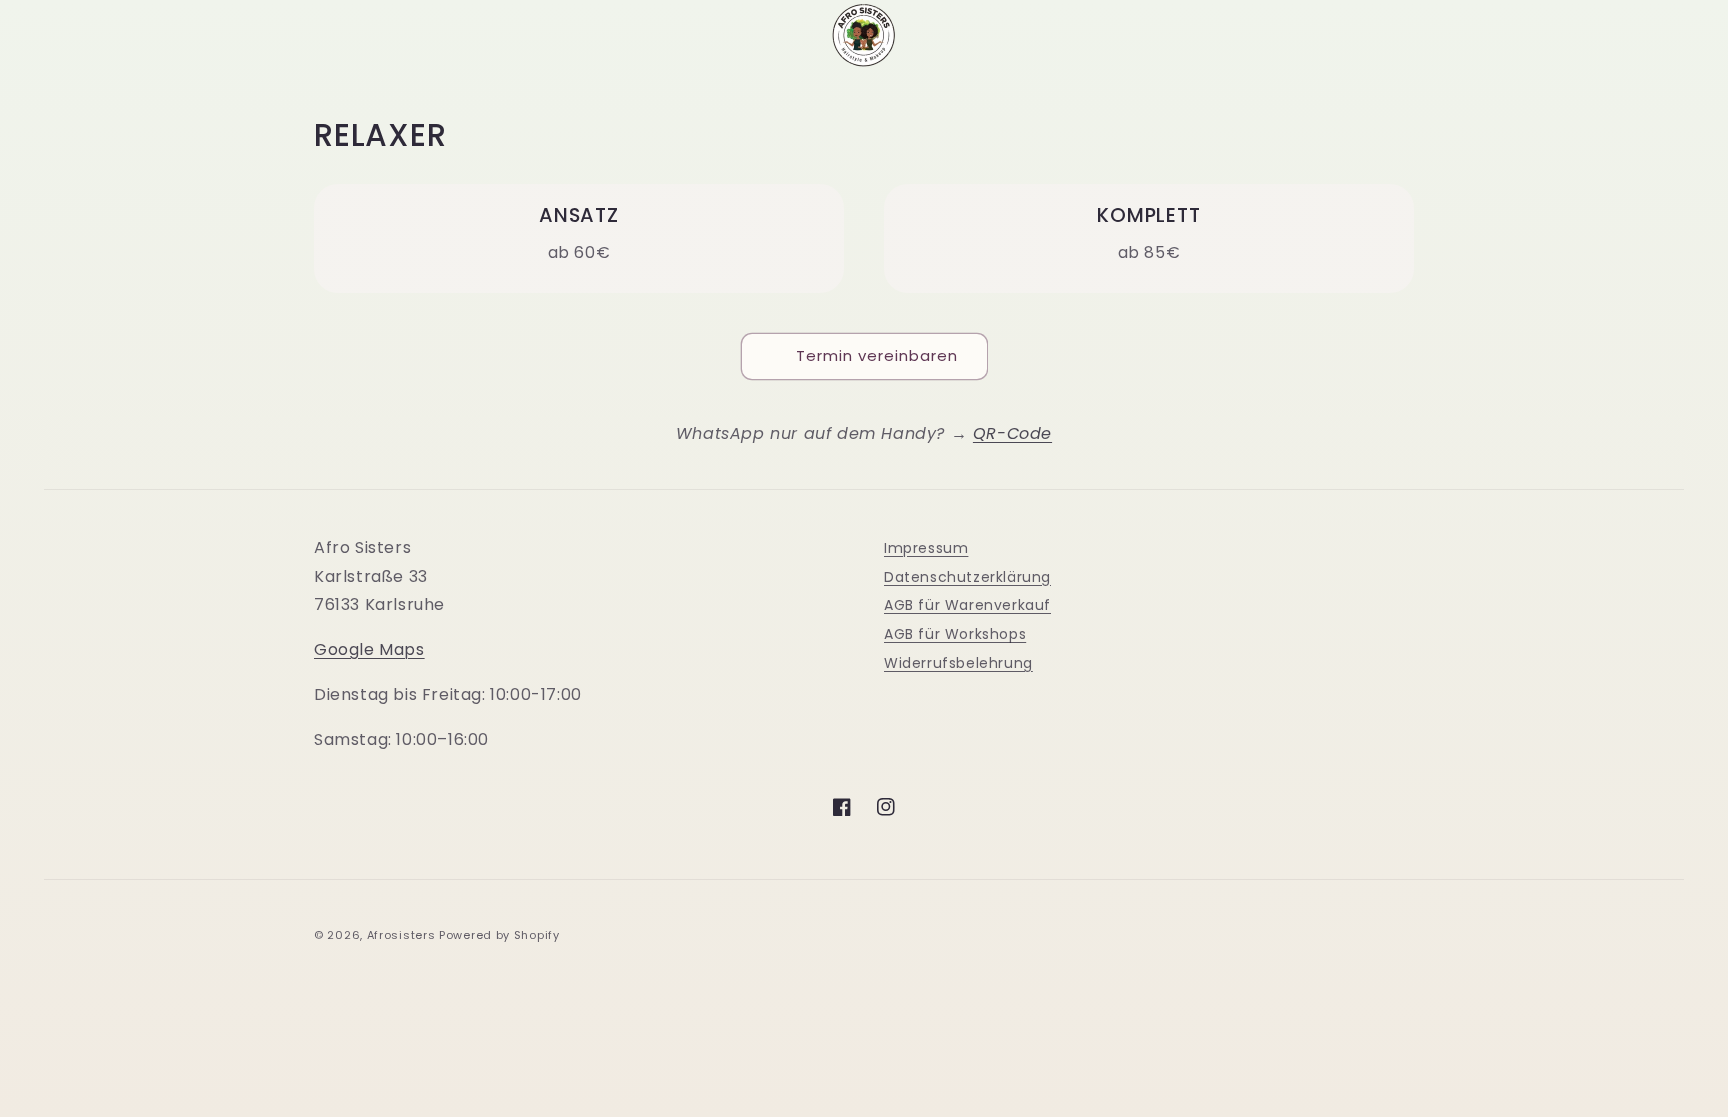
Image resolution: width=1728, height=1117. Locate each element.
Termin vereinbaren (877, 355)
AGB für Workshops (955, 634)
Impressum (926, 548)
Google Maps (369, 649)
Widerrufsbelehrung (958, 663)
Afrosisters (401, 935)
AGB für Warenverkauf (967, 605)
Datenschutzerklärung (967, 577)
